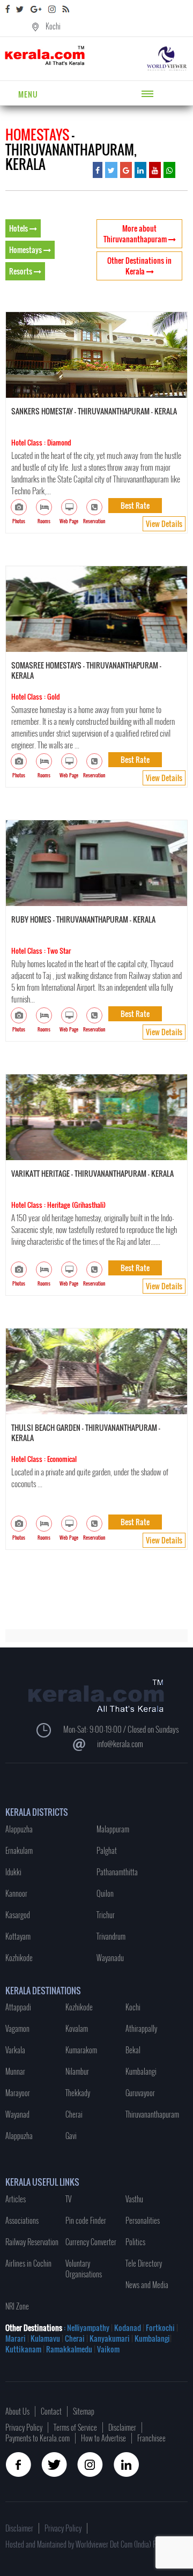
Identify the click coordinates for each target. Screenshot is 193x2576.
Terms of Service (75, 2427)
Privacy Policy (24, 2427)
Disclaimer (122, 2427)
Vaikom (108, 2349)
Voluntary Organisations (84, 2269)
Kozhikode (19, 1958)
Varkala (15, 2050)
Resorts (21, 271)
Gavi (71, 2136)
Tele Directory (144, 2263)
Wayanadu (110, 1958)
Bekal (133, 2050)
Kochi (53, 26)
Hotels (19, 228)
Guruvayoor (140, 2093)
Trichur (106, 1915)
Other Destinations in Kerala (139, 266)
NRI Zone (17, 2306)
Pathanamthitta (117, 1872)
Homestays (26, 250)
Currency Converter (91, 2242)
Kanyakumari (110, 2338)
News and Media (147, 2285)
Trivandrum (111, 1936)
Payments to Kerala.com (38, 2438)
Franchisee (151, 2438)
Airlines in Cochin (28, 2263)
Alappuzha (19, 1829)
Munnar (15, 2071)
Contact (51, 2411)
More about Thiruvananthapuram (136, 233)
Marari (16, 2338)
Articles (16, 2199)
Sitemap (84, 2411)
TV (68, 2199)
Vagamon (17, 2028)
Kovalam (77, 2028)
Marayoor (18, 2093)
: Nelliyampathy (86, 2328)
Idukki (13, 1872)
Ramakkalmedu (69, 2349)
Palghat (107, 1850)
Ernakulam (19, 1850)
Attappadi (18, 2007)
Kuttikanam (23, 2349)
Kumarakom (81, 2050)
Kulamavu (46, 2338)
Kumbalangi (141, 2071)
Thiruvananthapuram (152, 2114)
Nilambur (77, 2071)
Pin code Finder (86, 2220)
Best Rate (135, 505)
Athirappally (141, 2028)
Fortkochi (161, 2328)
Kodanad (128, 2328)
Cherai (74, 2114)
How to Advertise (103, 2438)
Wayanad (17, 2114)
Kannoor (16, 1893)
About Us (17, 2411)
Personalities (143, 2220)
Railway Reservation (32, 2242)
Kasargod (18, 1915)
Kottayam (18, 1936)
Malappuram (113, 1829)
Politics (135, 2242)
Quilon (105, 1893)
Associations (22, 2220)
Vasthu (134, 2199)
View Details (164, 524)
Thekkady (78, 2093)
